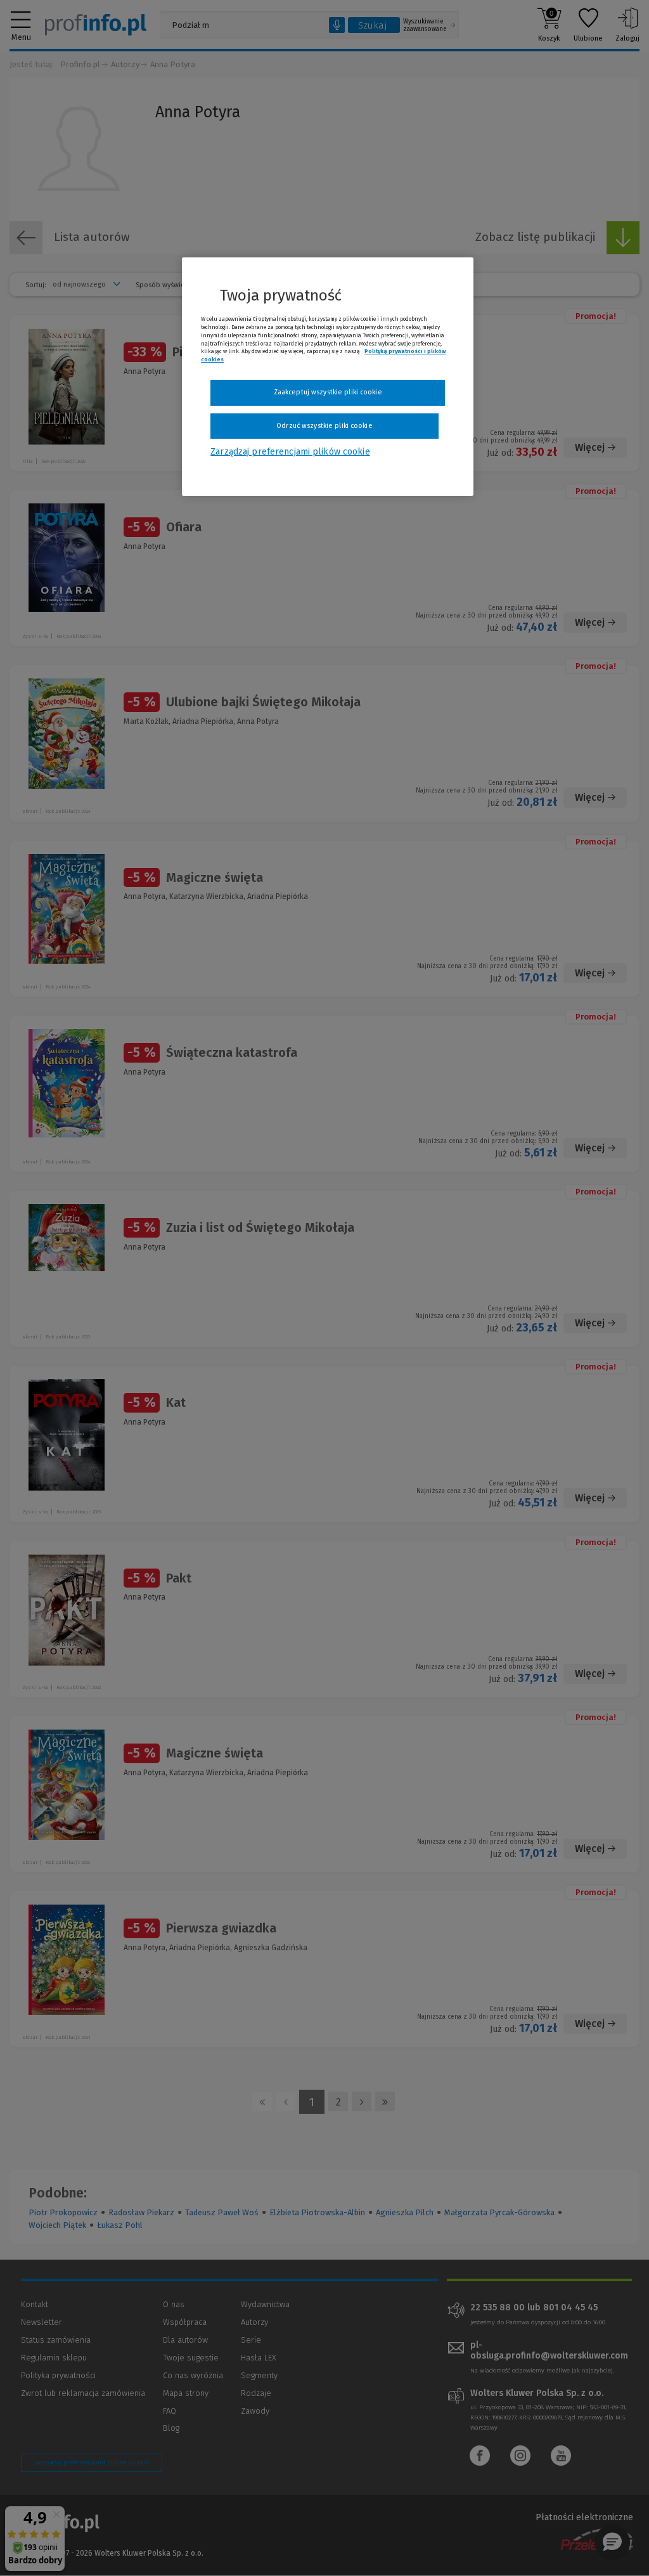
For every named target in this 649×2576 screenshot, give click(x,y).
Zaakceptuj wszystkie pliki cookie (328, 392)
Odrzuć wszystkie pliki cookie (324, 426)
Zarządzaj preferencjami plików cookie (290, 452)
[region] (328, 377)
